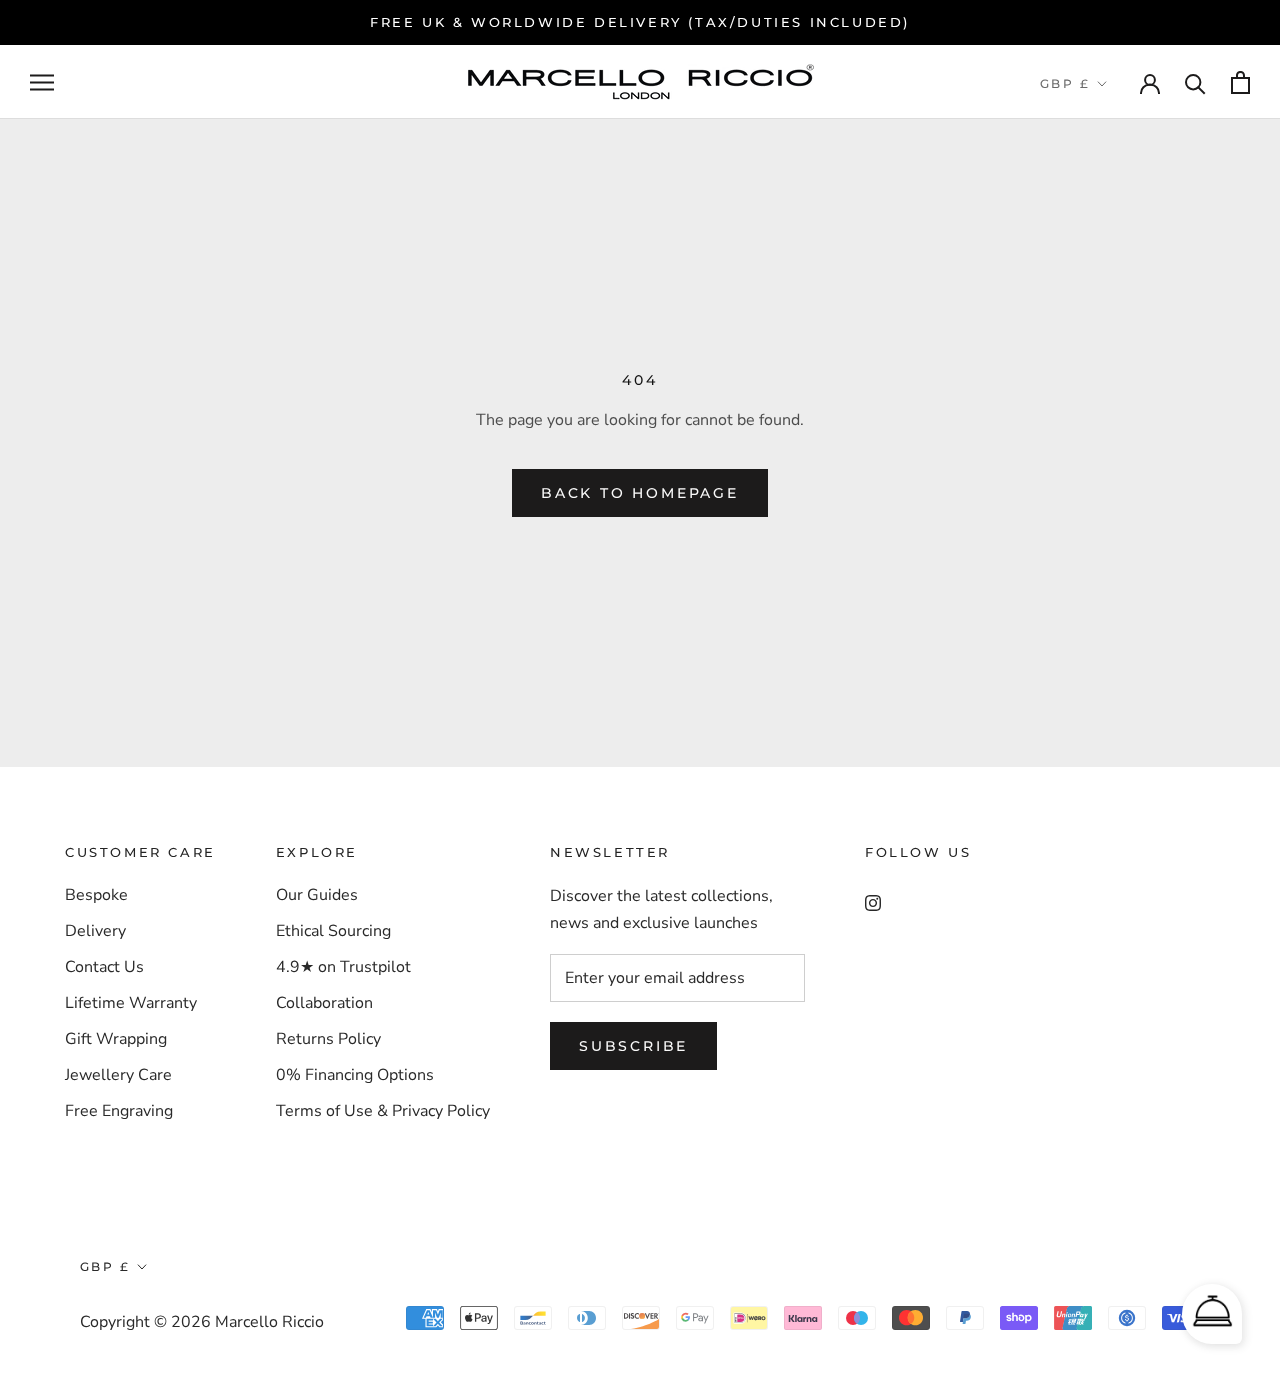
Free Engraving (119, 1111)
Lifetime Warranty (131, 1003)
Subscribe (633, 1046)
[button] (1212, 1314)
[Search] (1195, 82)
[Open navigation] (42, 83)
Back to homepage (640, 493)
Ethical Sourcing (333, 931)
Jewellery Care (118, 1075)
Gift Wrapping (116, 1039)
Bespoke (96, 895)
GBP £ (1065, 83)
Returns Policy (328, 1039)
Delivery (95, 931)
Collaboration (324, 1003)
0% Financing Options (355, 1075)
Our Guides (317, 895)
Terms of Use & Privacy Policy (383, 1111)
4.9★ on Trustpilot (343, 967)
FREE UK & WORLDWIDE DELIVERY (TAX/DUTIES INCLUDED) (640, 22)
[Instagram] (873, 902)
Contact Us (104, 967)
